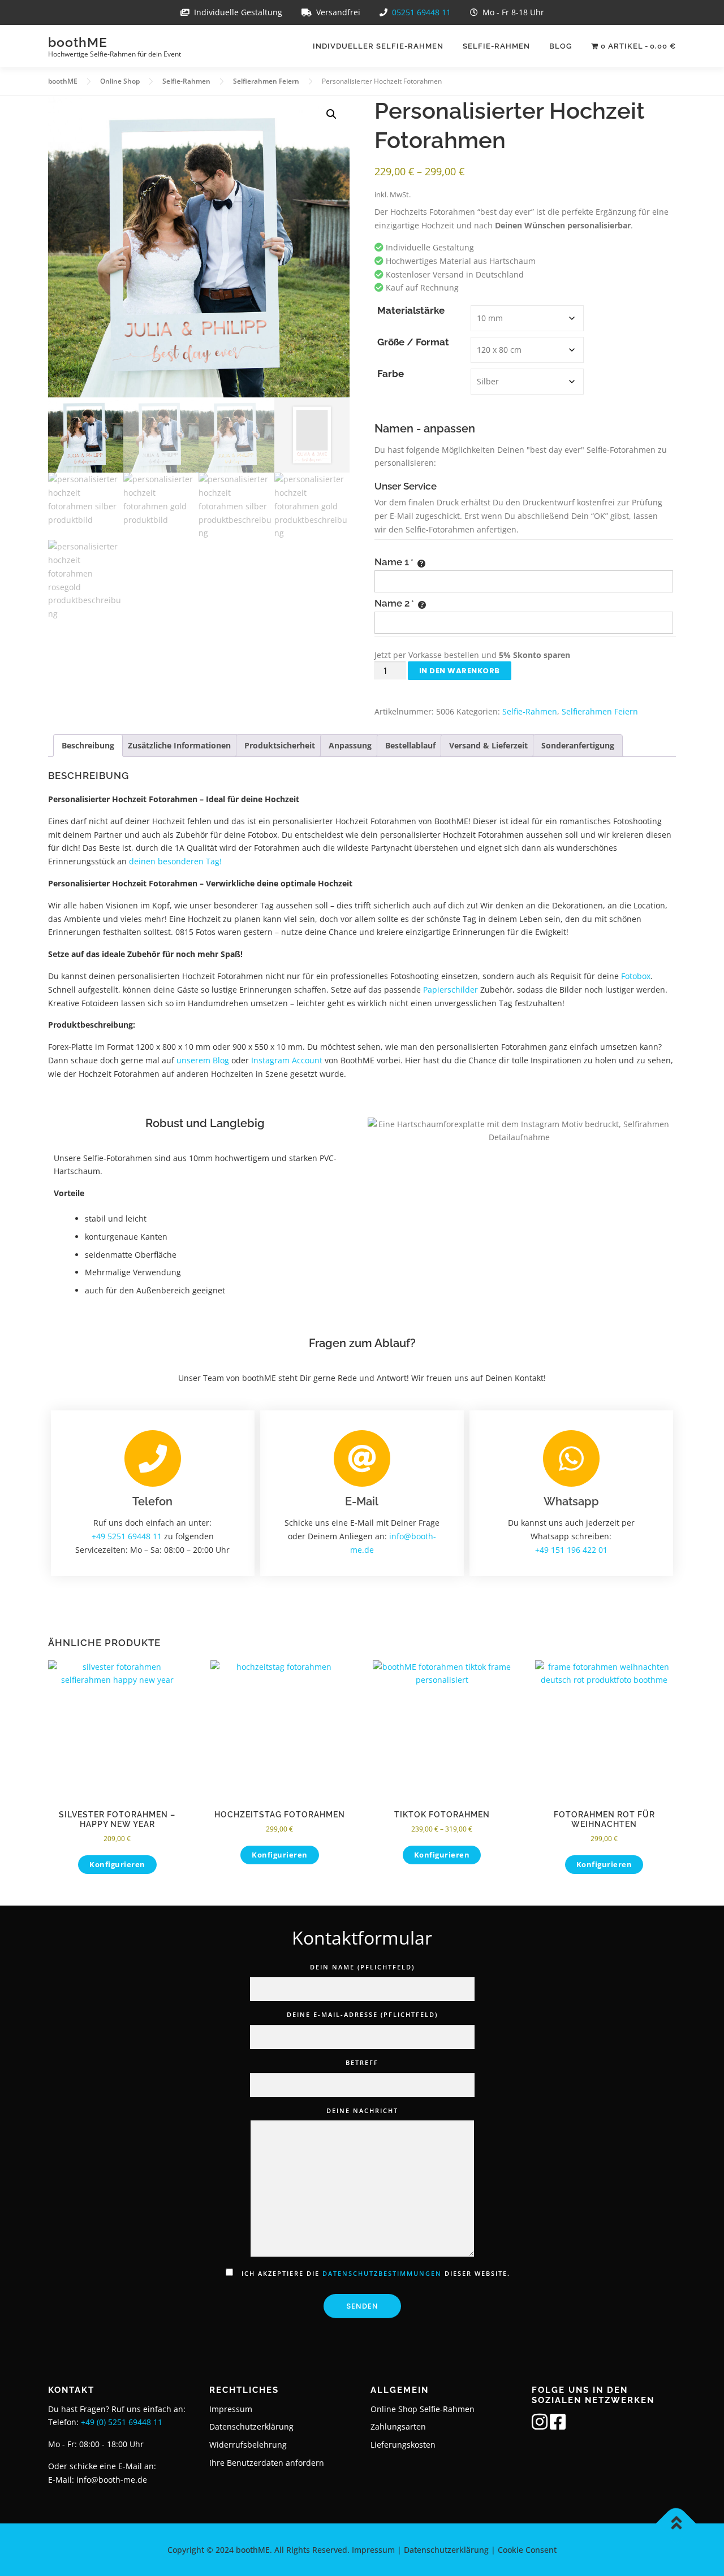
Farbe (391, 374)
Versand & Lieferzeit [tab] (488, 745)
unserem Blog (203, 1060)
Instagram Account (287, 1060)
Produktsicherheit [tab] (280, 745)
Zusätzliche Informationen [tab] (179, 745)
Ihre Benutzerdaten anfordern (267, 2463)
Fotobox (636, 976)
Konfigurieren (117, 1864)
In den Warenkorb (460, 671)
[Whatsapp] (571, 1458)
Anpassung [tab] (350, 745)
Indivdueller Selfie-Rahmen (378, 46)
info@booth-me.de (112, 2480)
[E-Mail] (362, 1458)
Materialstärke (411, 311)
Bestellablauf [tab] (410, 745)
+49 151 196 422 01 (571, 1549)
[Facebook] (558, 2425)
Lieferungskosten (403, 2445)
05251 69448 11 (421, 12)
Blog (561, 46)
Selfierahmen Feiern (600, 711)
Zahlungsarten (398, 2426)
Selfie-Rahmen (496, 46)
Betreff (362, 2062)
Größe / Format (413, 342)
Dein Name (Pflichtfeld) (362, 1967)
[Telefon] (153, 1458)
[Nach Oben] (676, 2523)
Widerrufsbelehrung (248, 2445)
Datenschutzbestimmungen (382, 2273)
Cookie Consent (527, 2550)
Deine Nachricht (362, 2110)
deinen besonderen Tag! (175, 861)
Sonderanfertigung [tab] (578, 745)
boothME (78, 42)
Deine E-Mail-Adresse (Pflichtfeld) (362, 2014)
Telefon (152, 1501)
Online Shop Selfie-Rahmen (423, 2409)
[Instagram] (540, 2425)
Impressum (231, 2409)
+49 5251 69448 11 (127, 1536)
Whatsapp (571, 1501)
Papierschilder (451, 990)
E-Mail (362, 1501)
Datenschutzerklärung (251, 2426)
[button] (331, 114)
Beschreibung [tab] (88, 745)
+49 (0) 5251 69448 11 (122, 2422)
